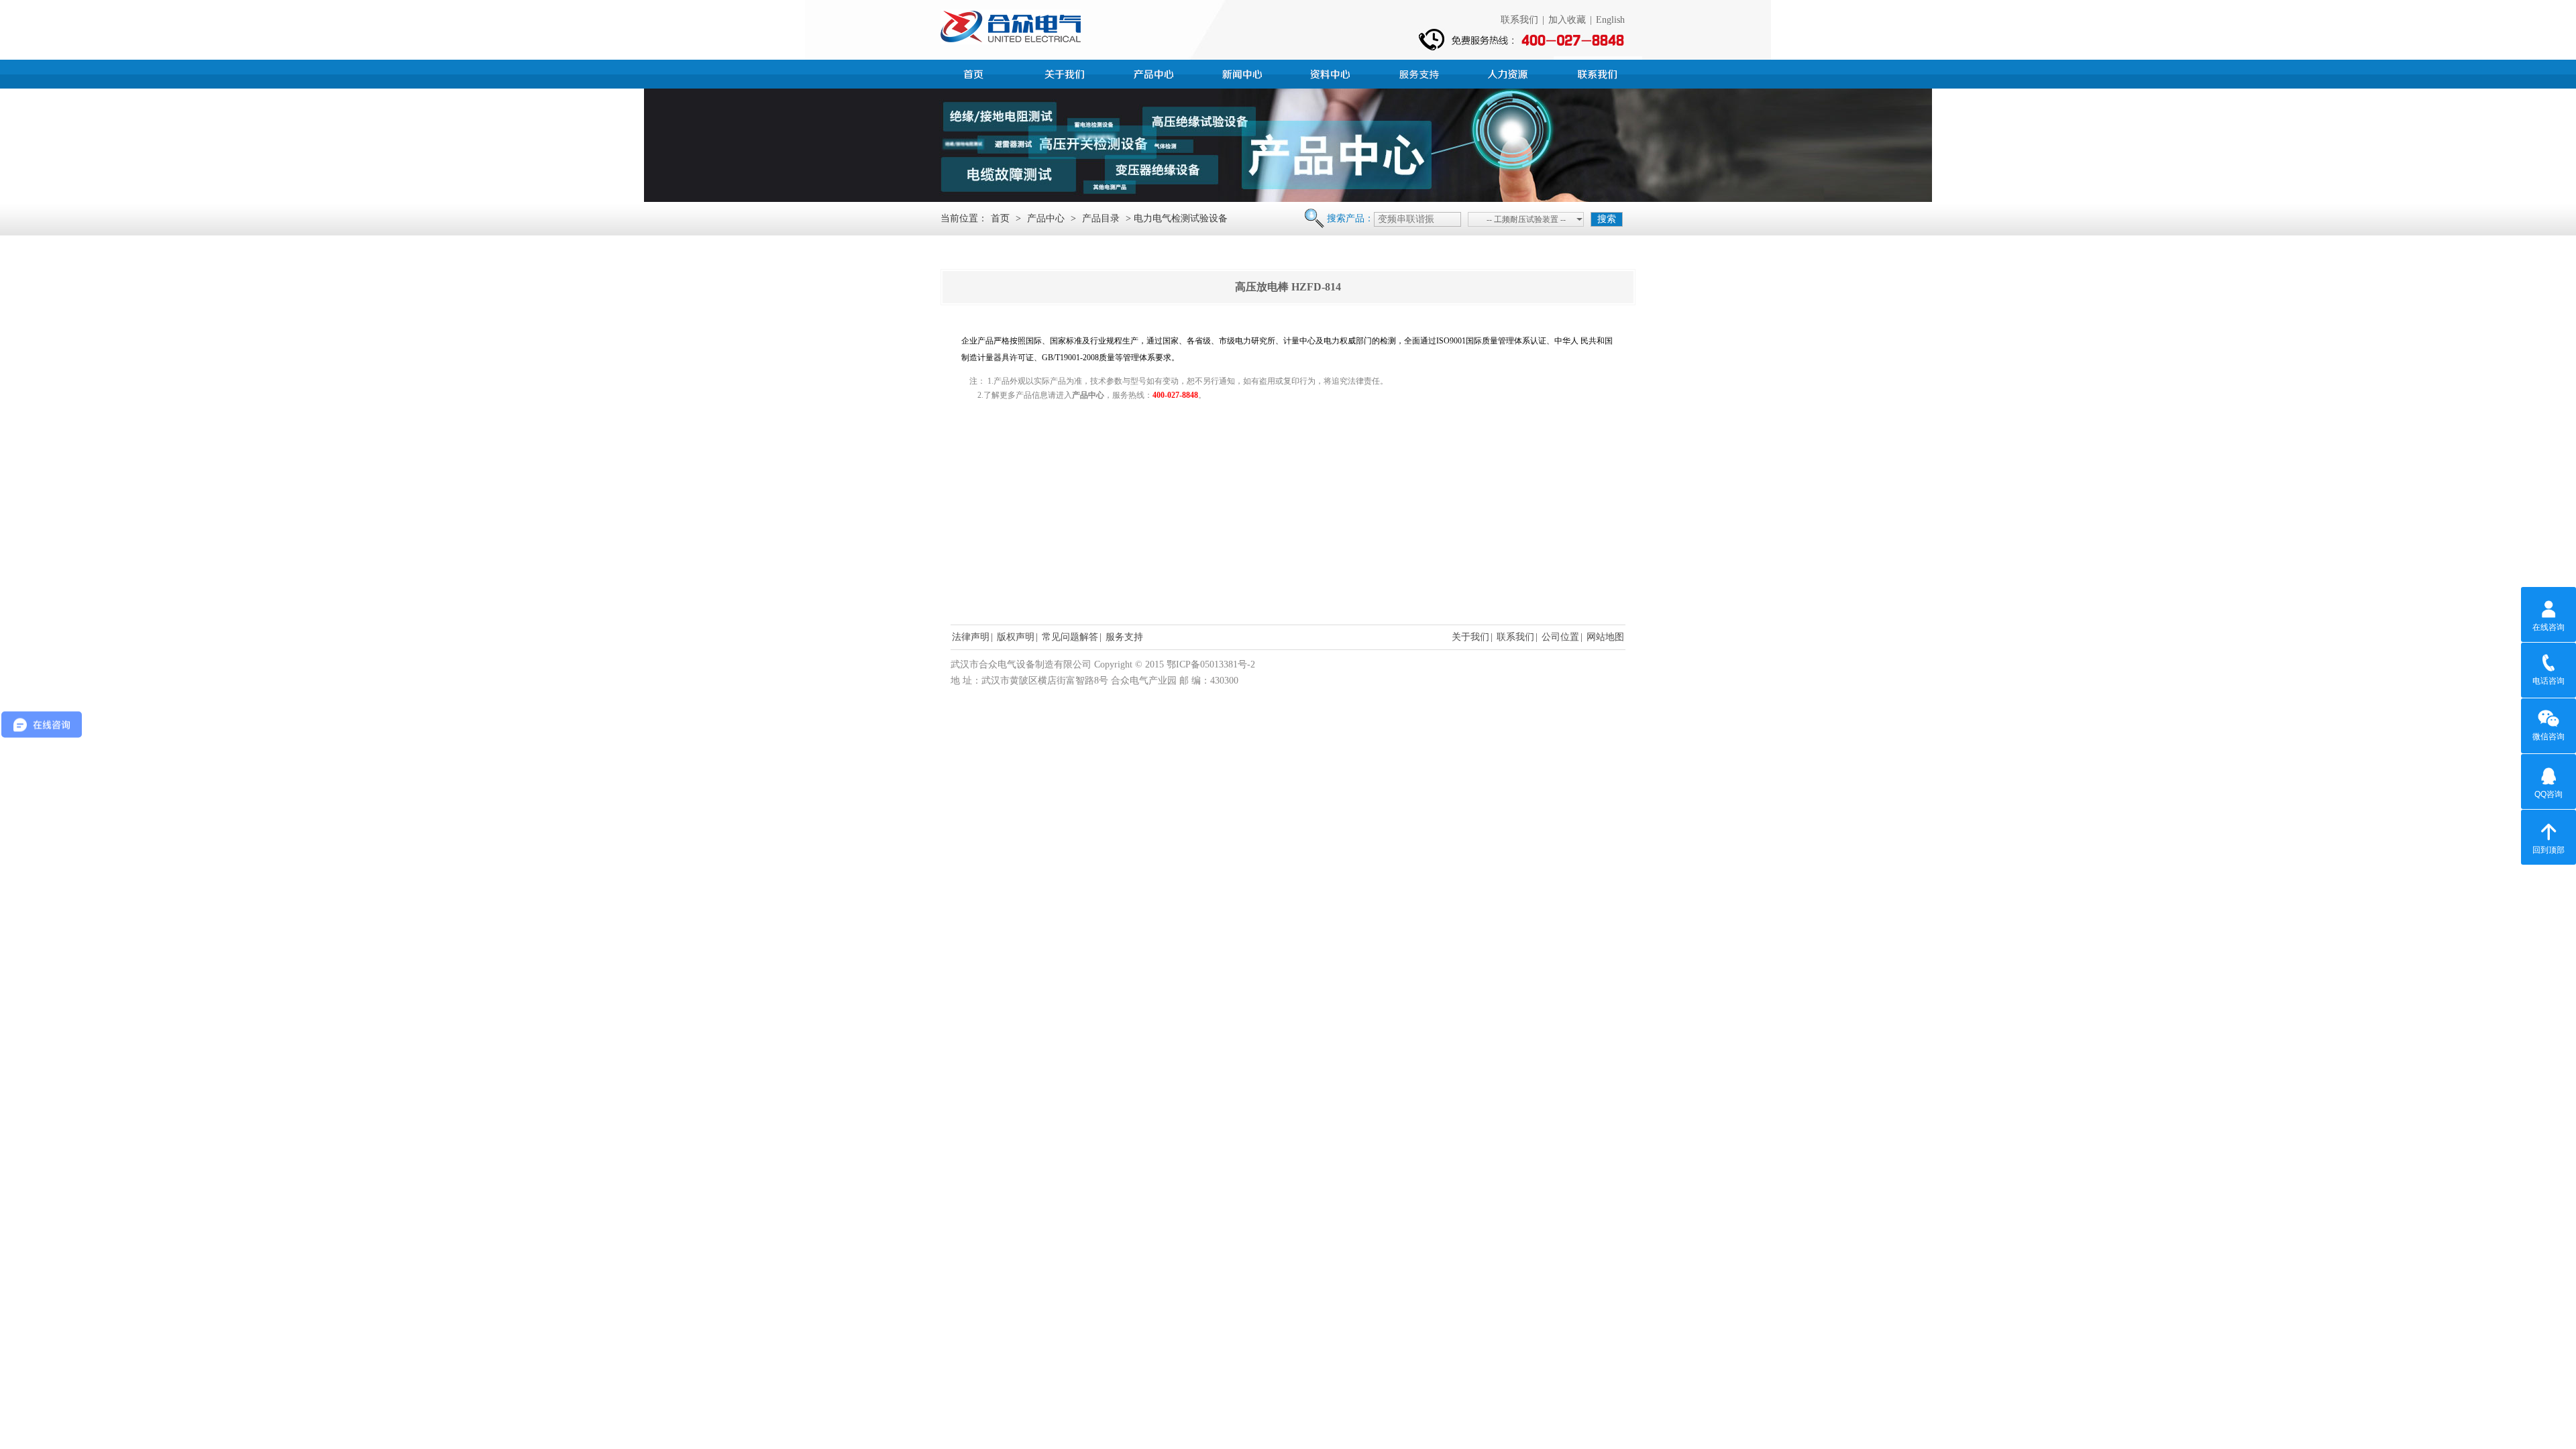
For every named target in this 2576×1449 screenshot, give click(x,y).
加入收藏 (1567, 20)
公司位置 (1560, 637)
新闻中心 (1244, 72)
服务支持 (1421, 72)
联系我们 (1519, 20)
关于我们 (1470, 637)
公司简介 (1067, 72)
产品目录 (1101, 218)
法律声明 (971, 637)
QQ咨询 (2548, 794)
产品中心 (1155, 72)
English (1610, 20)
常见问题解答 (1070, 637)
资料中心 (1332, 72)
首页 (978, 72)
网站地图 (1605, 637)
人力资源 (1509, 72)
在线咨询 (2548, 627)
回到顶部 (2548, 850)
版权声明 (1016, 637)
